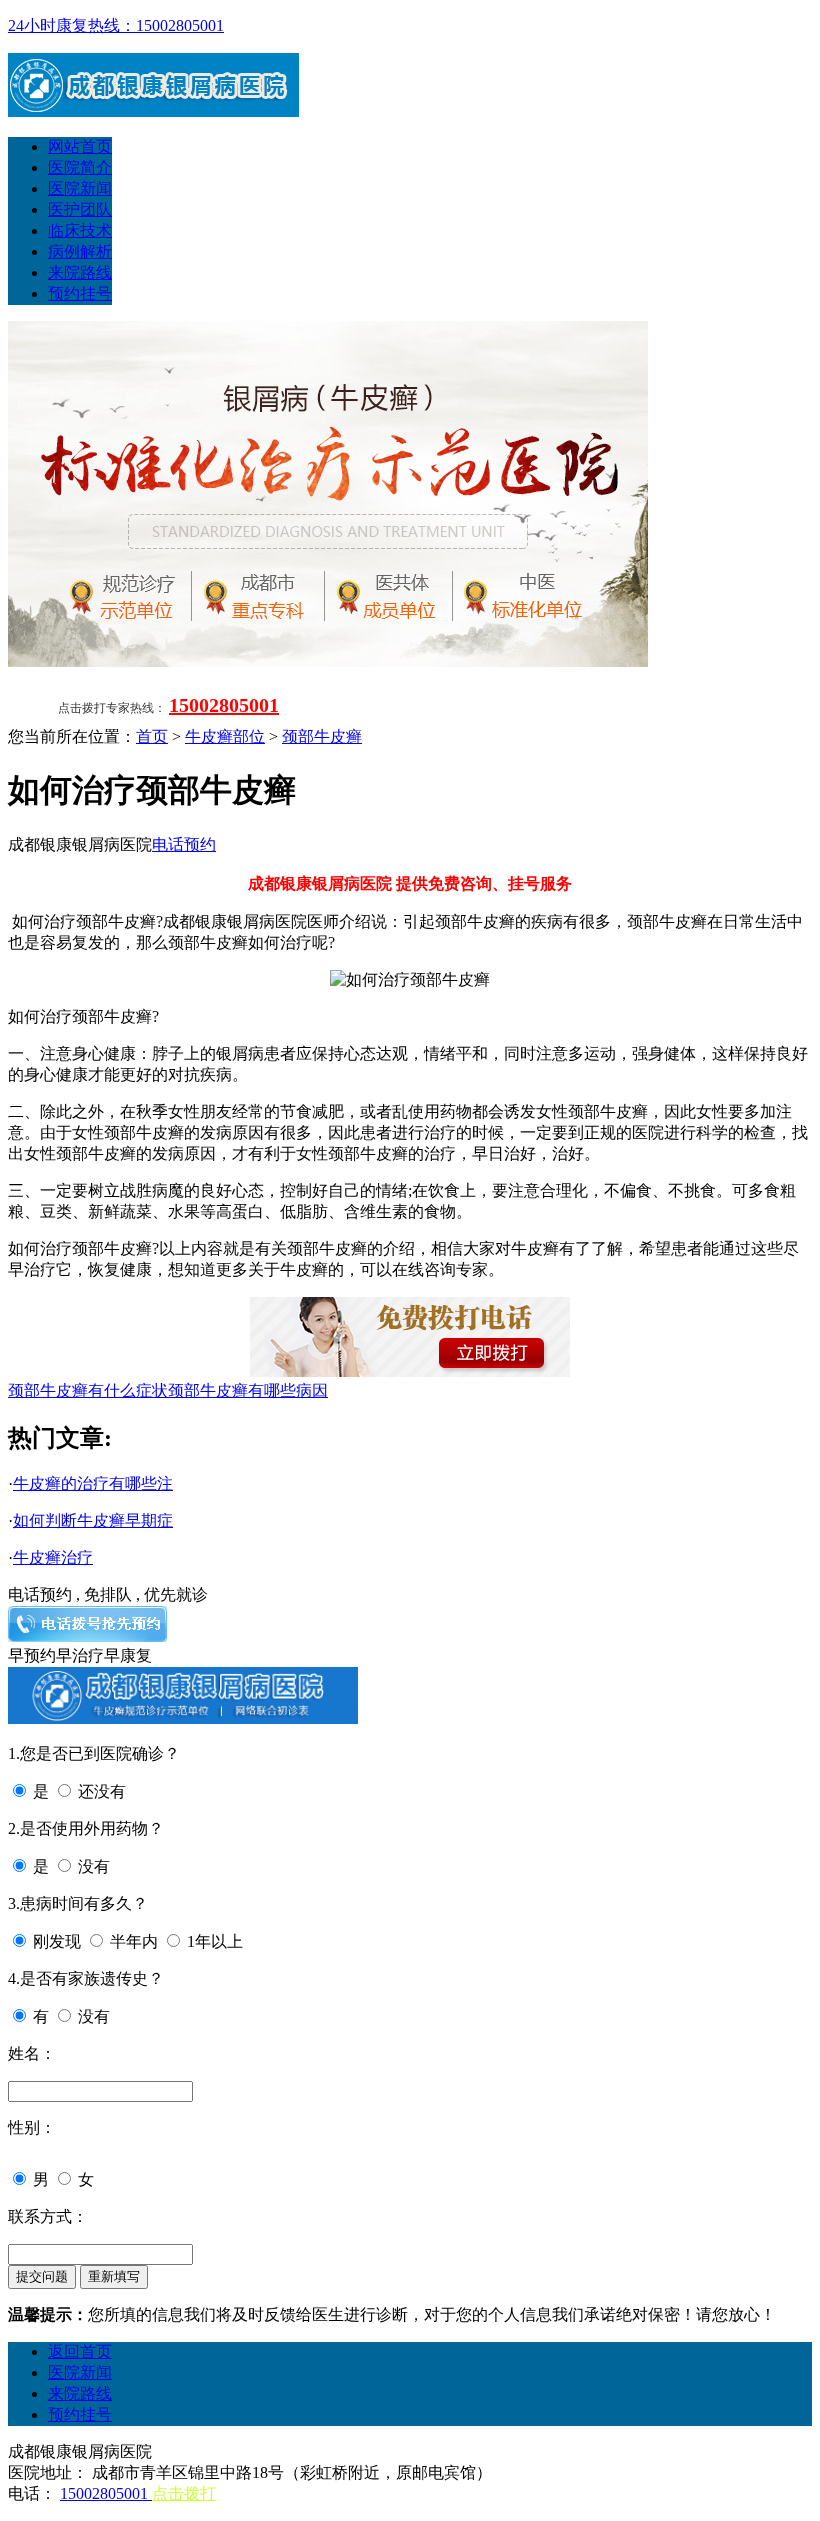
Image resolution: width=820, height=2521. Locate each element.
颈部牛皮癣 (322, 736)
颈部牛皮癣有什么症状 (88, 1390)
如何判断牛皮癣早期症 (93, 1520)
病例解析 (80, 251)
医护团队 (80, 209)
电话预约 (184, 844)
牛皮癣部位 (225, 736)
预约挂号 (80, 293)
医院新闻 (80, 188)
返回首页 (80, 2351)
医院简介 (80, 167)
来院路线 (80, 272)
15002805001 (224, 705)
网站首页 (80, 146)
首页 (152, 736)
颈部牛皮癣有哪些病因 (248, 1390)
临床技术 (80, 230)
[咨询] (410, 979)
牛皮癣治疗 (53, 1557)
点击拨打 (184, 2493)
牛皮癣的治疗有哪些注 (93, 1483)
